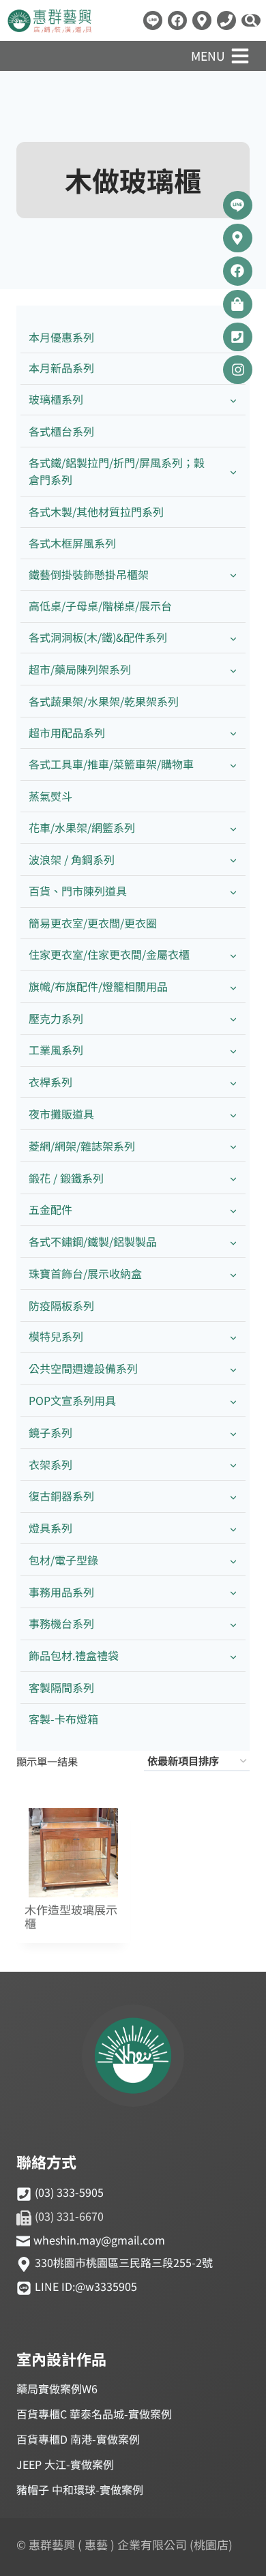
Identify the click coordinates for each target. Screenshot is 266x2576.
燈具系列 (50, 1528)
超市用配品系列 (67, 732)
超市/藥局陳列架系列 (80, 669)
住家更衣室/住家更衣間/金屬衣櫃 (109, 954)
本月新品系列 (61, 368)
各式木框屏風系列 (72, 543)
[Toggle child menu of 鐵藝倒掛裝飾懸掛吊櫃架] (233, 575)
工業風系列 (56, 1050)
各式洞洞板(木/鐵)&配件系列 (98, 637)
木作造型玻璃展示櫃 (71, 1917)
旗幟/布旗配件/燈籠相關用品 (98, 986)
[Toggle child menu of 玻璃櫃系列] (233, 400)
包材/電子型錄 (63, 1560)
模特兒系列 (56, 1336)
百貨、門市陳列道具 (78, 891)
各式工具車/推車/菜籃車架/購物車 (111, 764)
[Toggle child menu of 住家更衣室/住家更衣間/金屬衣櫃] (233, 954)
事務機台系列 (61, 1623)
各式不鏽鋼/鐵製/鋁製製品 (93, 1241)
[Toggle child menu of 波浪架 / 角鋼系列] (233, 860)
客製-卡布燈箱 (63, 1719)
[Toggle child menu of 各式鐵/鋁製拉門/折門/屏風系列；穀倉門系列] (233, 471)
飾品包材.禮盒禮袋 (74, 1655)
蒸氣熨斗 (50, 796)
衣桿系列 (50, 1082)
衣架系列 (50, 1464)
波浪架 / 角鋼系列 (72, 859)
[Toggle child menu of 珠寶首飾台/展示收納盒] (233, 1274)
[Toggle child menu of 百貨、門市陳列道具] (233, 892)
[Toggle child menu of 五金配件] (233, 1210)
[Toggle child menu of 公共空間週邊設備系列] (233, 1369)
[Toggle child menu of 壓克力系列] (233, 1019)
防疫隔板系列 (61, 1305)
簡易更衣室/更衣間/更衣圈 (93, 923)
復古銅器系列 (61, 1496)
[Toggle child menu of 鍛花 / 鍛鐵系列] (233, 1178)
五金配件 (50, 1209)
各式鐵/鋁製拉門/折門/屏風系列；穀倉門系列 (117, 471)
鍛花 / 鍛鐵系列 (66, 1178)
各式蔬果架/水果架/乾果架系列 (104, 701)
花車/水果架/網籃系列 (82, 827)
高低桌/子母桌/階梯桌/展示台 (100, 606)
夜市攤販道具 (61, 1114)
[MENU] (240, 56)
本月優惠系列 (61, 337)
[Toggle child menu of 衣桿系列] (233, 1083)
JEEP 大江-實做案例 (65, 2464)
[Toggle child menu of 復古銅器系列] (233, 1497)
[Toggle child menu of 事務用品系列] (233, 1592)
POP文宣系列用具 (72, 1400)
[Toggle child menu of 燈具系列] (233, 1529)
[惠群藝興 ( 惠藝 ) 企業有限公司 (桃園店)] (133, 2058)
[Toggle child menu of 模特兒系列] (233, 1337)
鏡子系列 (50, 1432)
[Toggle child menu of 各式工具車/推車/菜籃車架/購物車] (233, 765)
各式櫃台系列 (61, 431)
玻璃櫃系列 (56, 399)
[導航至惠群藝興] (202, 20)
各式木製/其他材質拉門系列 (96, 512)
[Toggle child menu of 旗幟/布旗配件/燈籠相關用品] (233, 987)
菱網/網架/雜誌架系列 (82, 1146)
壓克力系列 (56, 1018)
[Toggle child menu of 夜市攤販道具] (233, 1114)
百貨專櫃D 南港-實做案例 (78, 2439)
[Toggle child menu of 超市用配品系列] (233, 733)
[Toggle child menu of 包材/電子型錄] (233, 1560)
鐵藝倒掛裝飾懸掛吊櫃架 (89, 574)
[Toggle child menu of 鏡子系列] (233, 1433)
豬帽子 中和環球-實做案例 (80, 2489)
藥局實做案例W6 (57, 2388)
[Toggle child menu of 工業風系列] (233, 1051)
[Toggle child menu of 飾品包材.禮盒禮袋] (233, 1656)
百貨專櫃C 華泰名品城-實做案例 (94, 2414)
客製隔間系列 (61, 1687)
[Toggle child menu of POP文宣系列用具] (233, 1401)
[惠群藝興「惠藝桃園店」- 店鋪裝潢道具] (153, 20)
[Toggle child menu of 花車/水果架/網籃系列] (233, 828)
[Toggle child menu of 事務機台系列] (233, 1624)
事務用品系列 (61, 1592)
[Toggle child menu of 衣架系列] (233, 1465)
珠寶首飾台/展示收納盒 (85, 1273)
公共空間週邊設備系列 (83, 1368)
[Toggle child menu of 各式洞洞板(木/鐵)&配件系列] (233, 638)
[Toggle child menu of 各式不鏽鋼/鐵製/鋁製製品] (233, 1242)
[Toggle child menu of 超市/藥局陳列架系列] (233, 669)
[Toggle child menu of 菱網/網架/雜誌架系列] (233, 1146)
